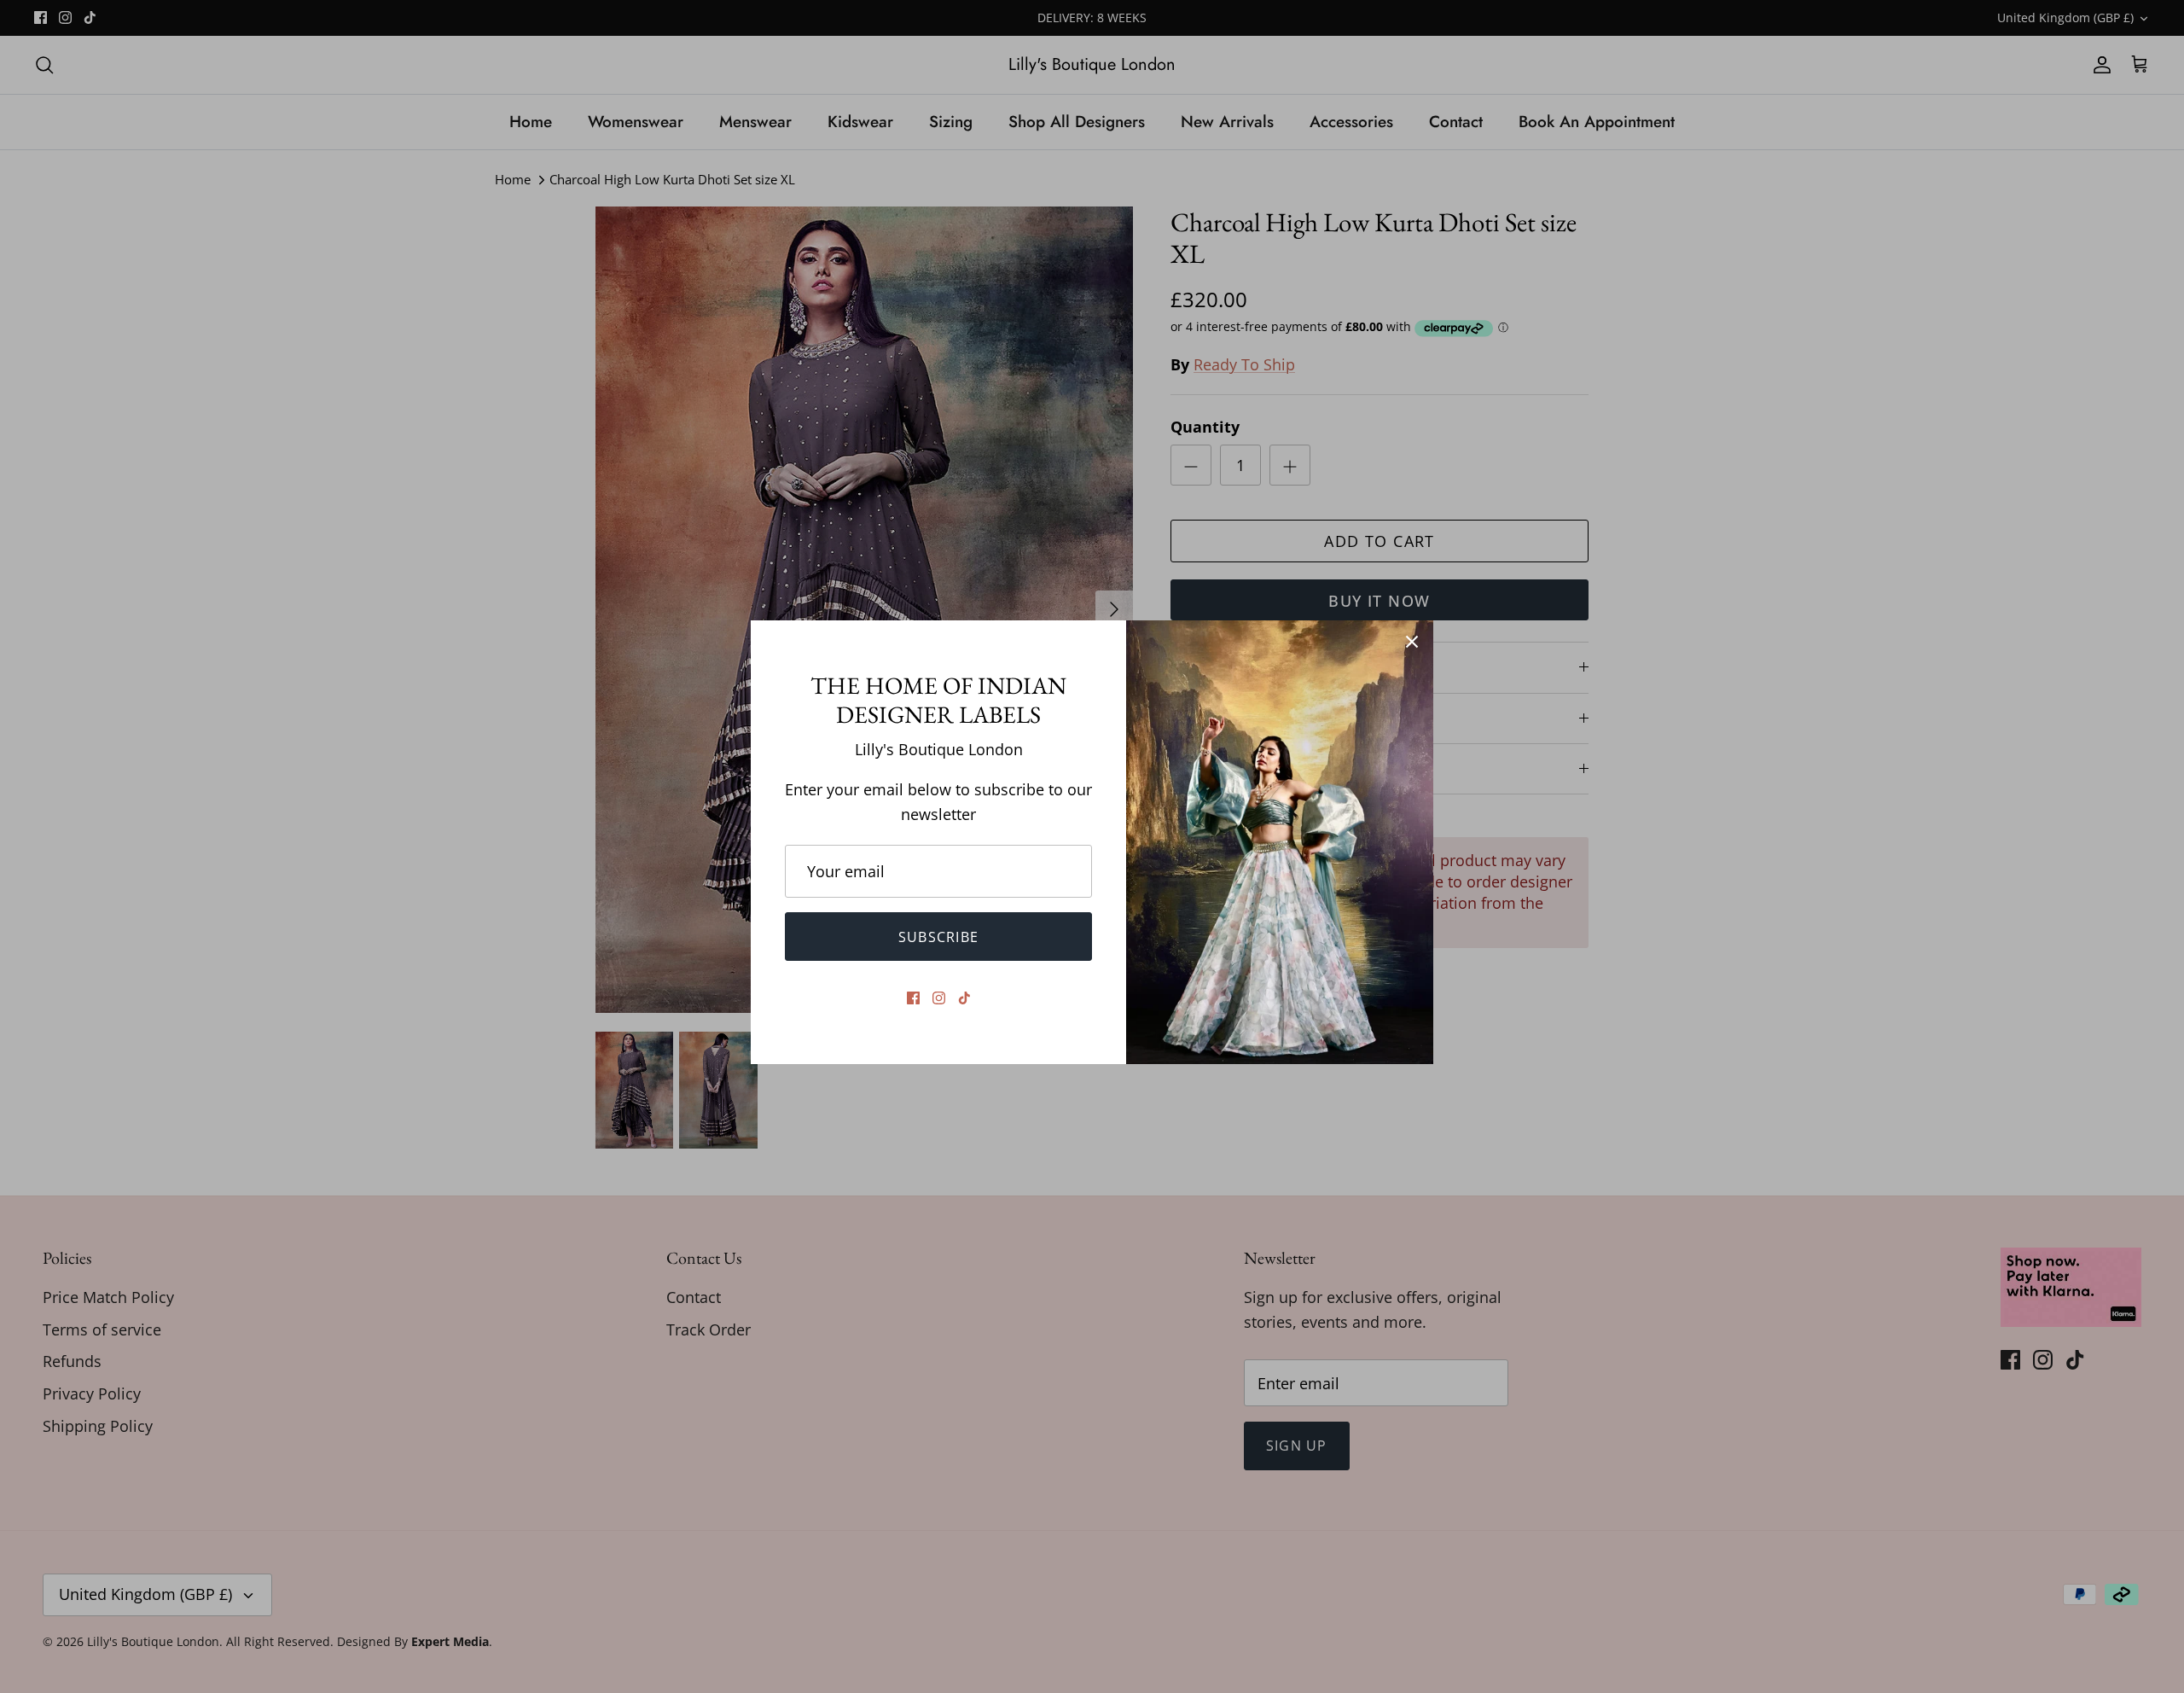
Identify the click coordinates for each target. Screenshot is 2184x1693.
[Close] (1412, 642)
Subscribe (939, 937)
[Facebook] (913, 998)
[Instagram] (939, 998)
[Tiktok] (964, 998)
